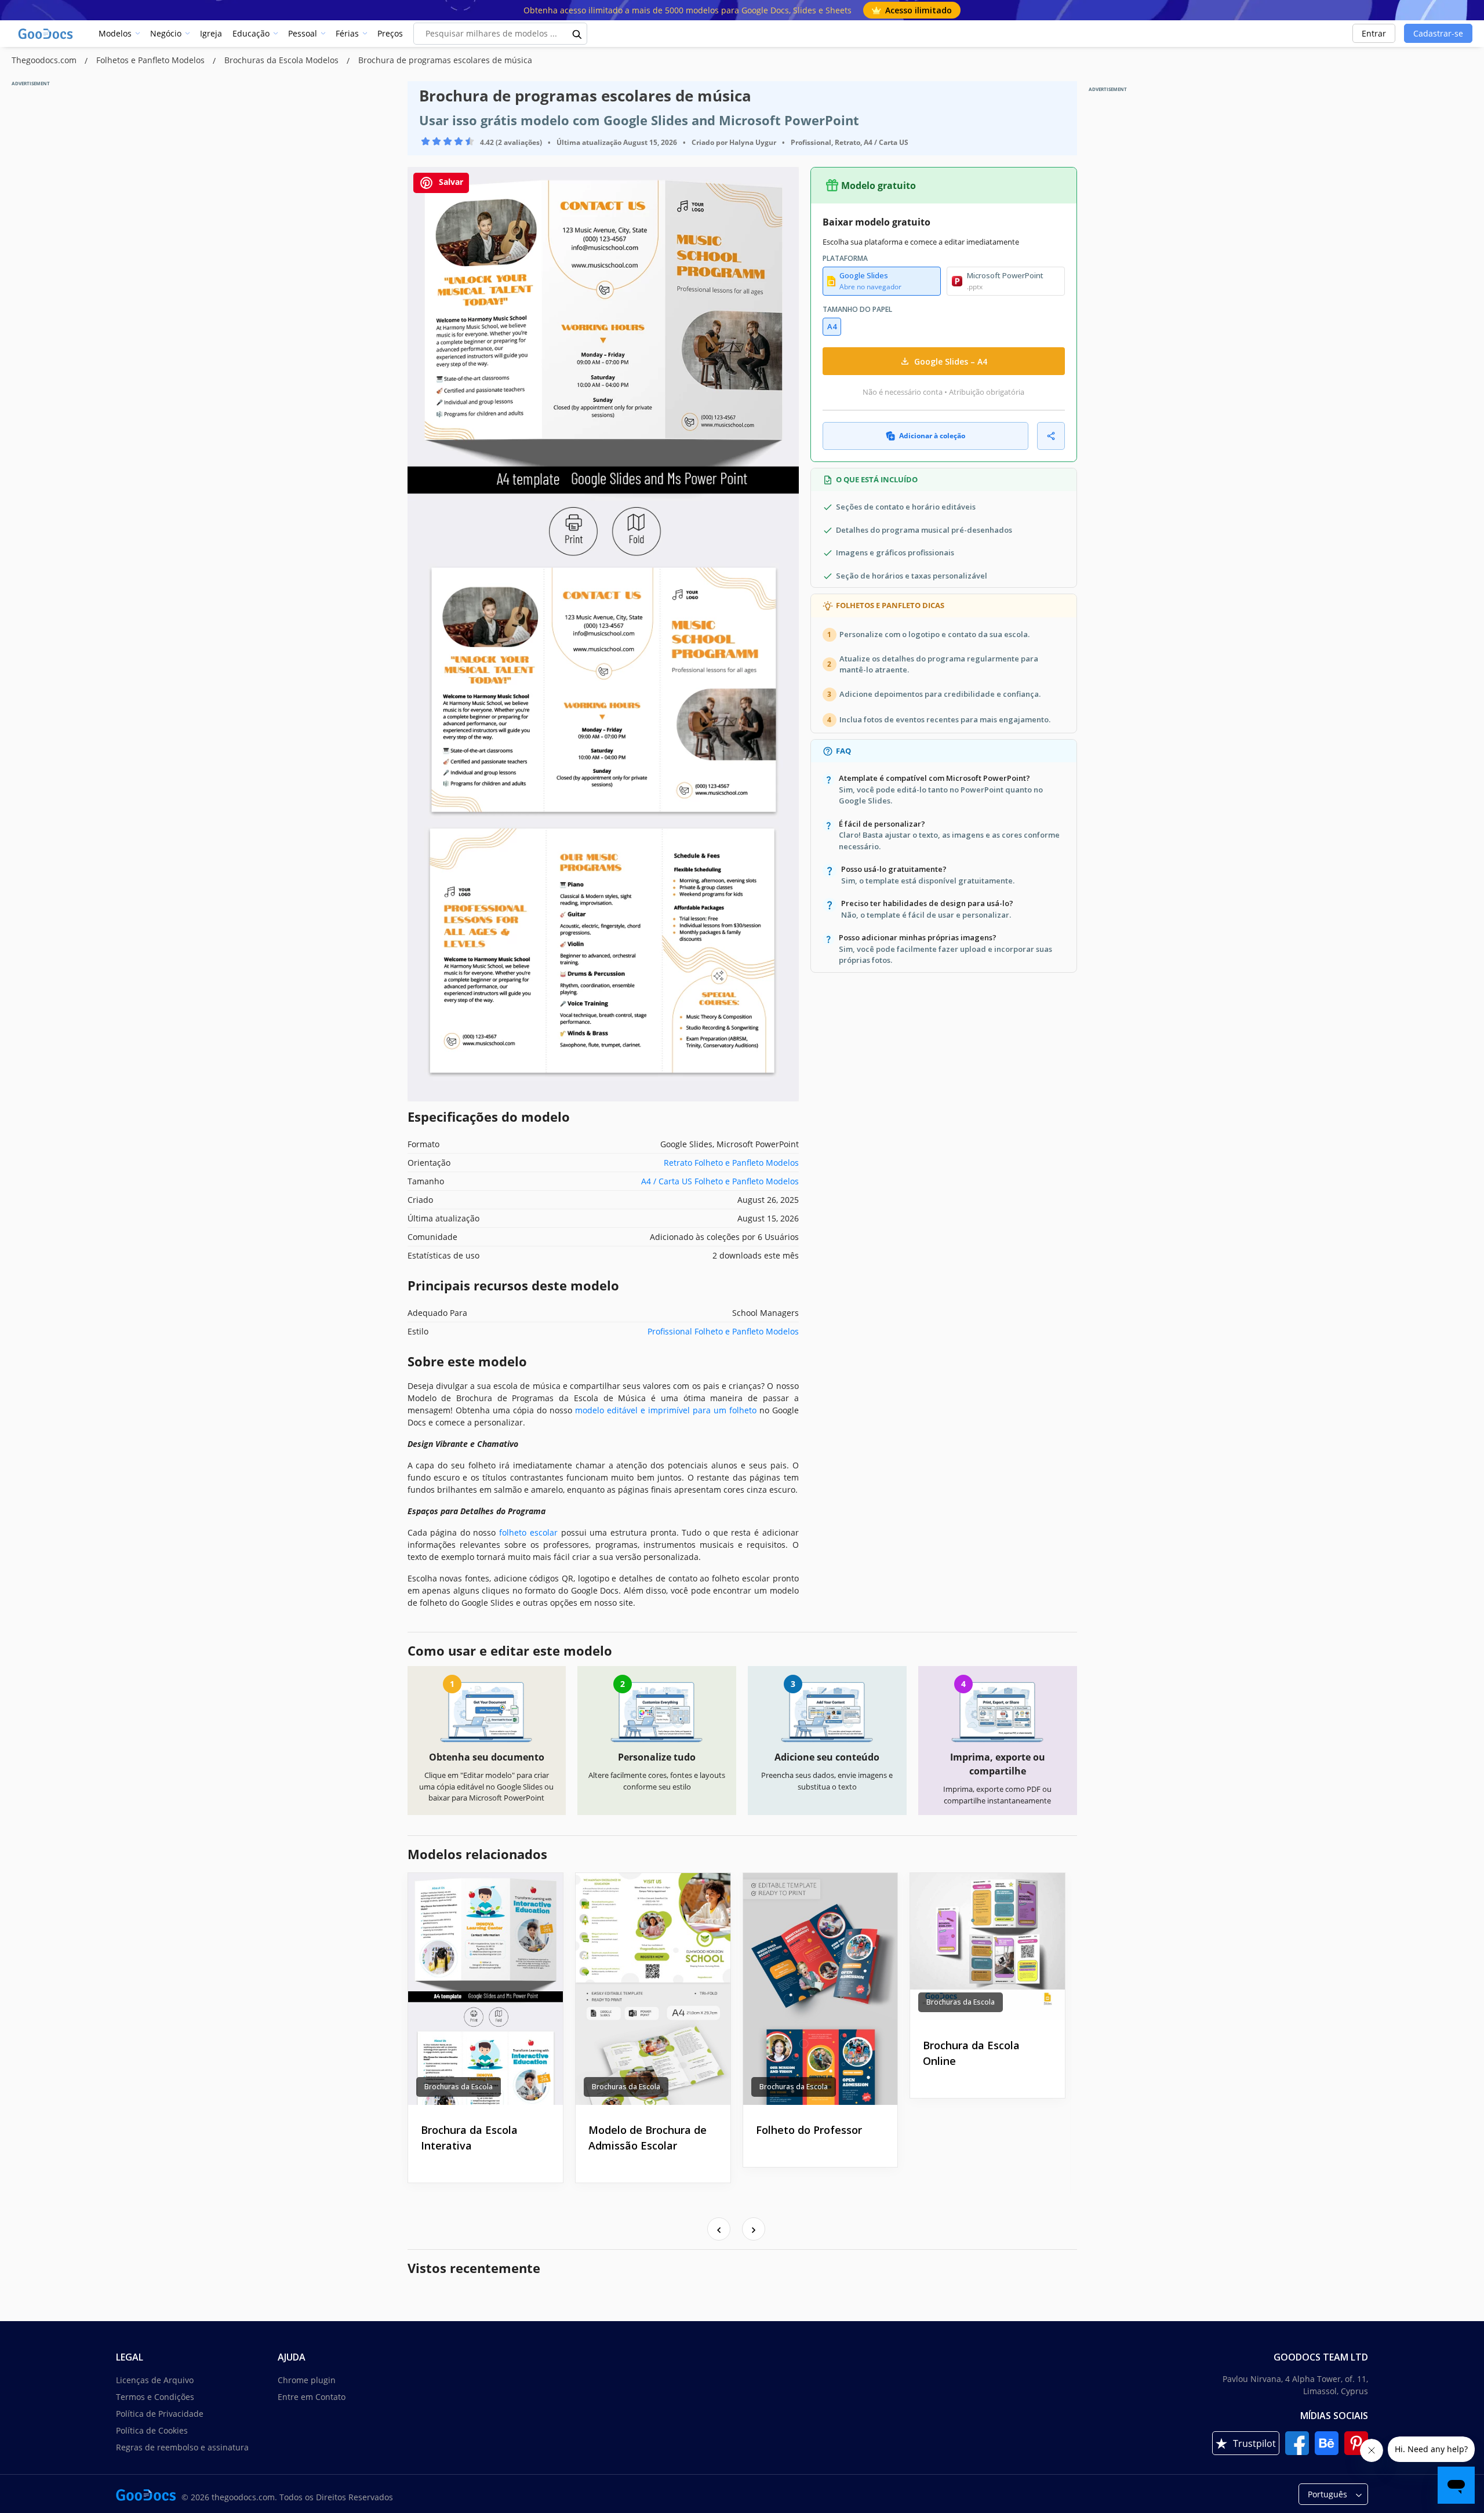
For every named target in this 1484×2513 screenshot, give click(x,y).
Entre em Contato (312, 2397)
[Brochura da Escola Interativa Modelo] (485, 1989)
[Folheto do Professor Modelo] (821, 1989)
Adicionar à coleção (932, 436)
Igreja (211, 33)
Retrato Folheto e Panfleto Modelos (731, 1163)
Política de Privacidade (160, 2414)
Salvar (450, 182)
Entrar (1374, 33)
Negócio (166, 33)
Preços (390, 33)
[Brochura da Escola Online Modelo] (987, 1946)
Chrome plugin (307, 2380)
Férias (347, 33)
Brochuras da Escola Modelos (283, 60)
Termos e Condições (155, 2397)
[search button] (577, 34)
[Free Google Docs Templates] (46, 34)
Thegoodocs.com (45, 60)
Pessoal (303, 33)
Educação (251, 33)
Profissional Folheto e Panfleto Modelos (723, 1331)
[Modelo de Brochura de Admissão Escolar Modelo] (653, 1989)
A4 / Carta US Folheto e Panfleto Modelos (720, 1181)
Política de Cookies (152, 2430)
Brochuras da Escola (459, 2087)
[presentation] (719, 2229)
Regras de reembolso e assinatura (182, 2447)
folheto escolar (528, 1532)
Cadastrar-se (1438, 33)
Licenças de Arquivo (155, 2380)
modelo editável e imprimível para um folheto (666, 1410)
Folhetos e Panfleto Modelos (152, 60)
